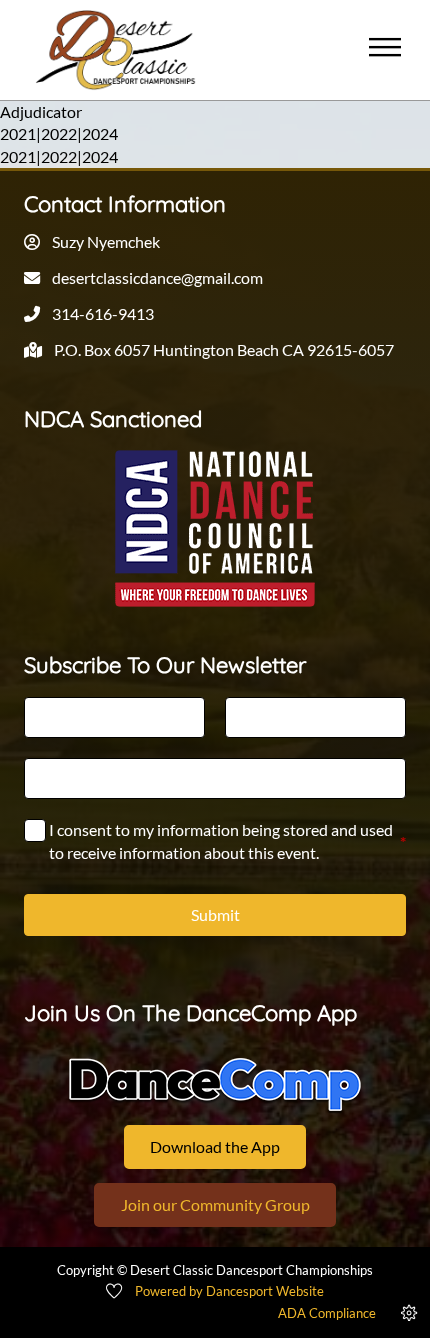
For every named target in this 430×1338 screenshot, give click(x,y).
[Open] (385, 50)
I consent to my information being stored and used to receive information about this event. (228, 840)
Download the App (215, 1146)
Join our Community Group (215, 1204)
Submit (215, 914)
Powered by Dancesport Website (229, 1291)
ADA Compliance (327, 1313)
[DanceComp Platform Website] (215, 1085)
